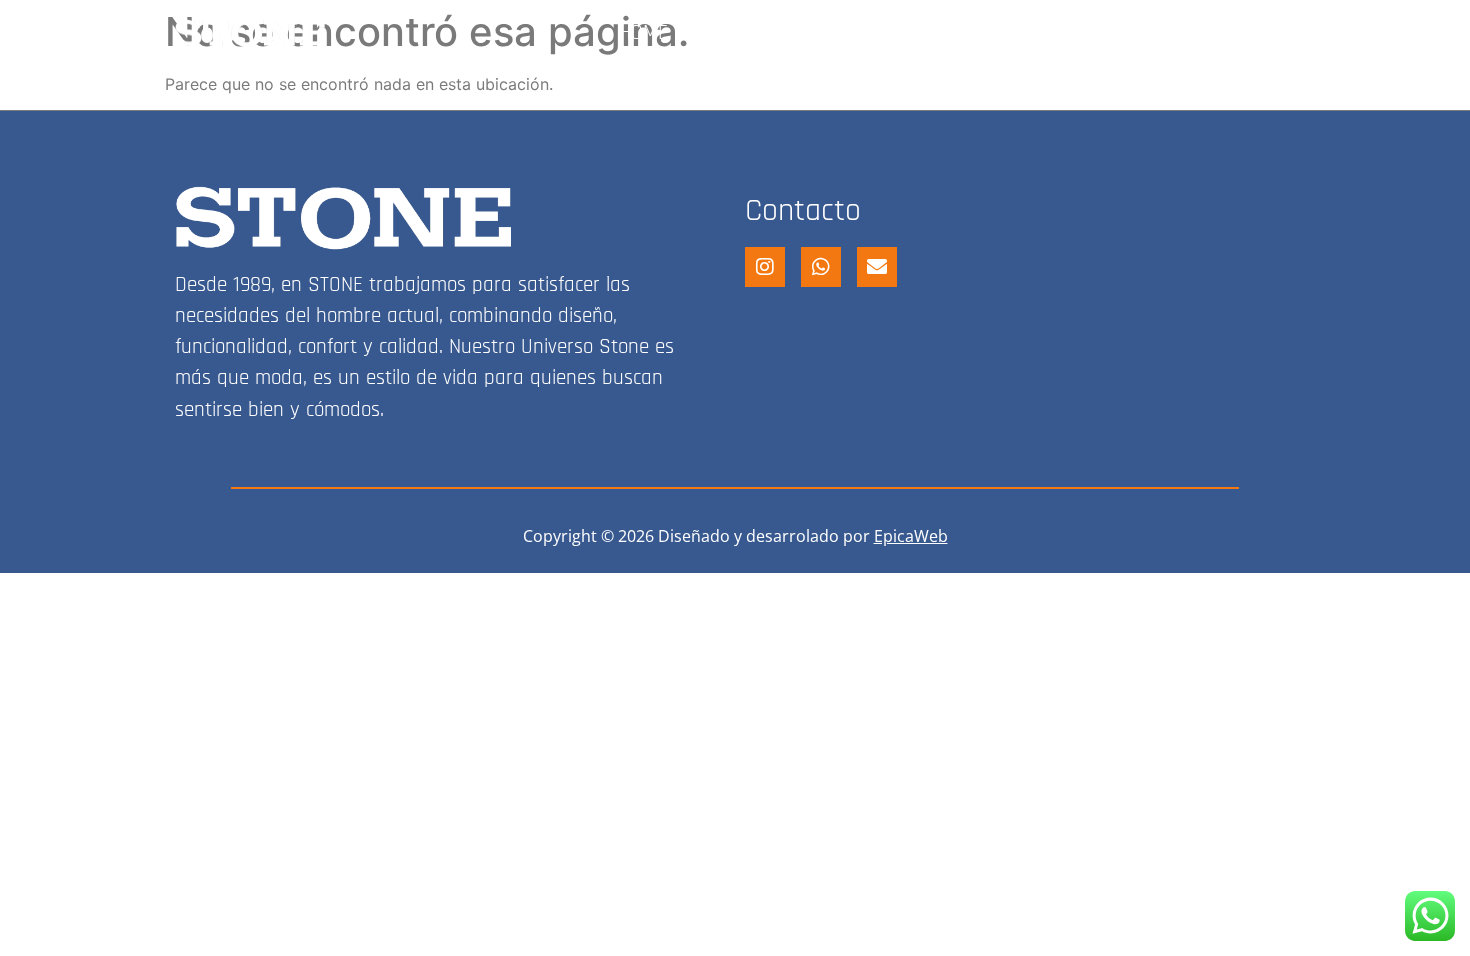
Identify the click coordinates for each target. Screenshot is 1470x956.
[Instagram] (1278, 33)
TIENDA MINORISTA (786, 33)
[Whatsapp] (821, 267)
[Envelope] (877, 267)
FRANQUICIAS (1162, 33)
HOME (643, 33)
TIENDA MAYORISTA (985, 33)
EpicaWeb (911, 536)
